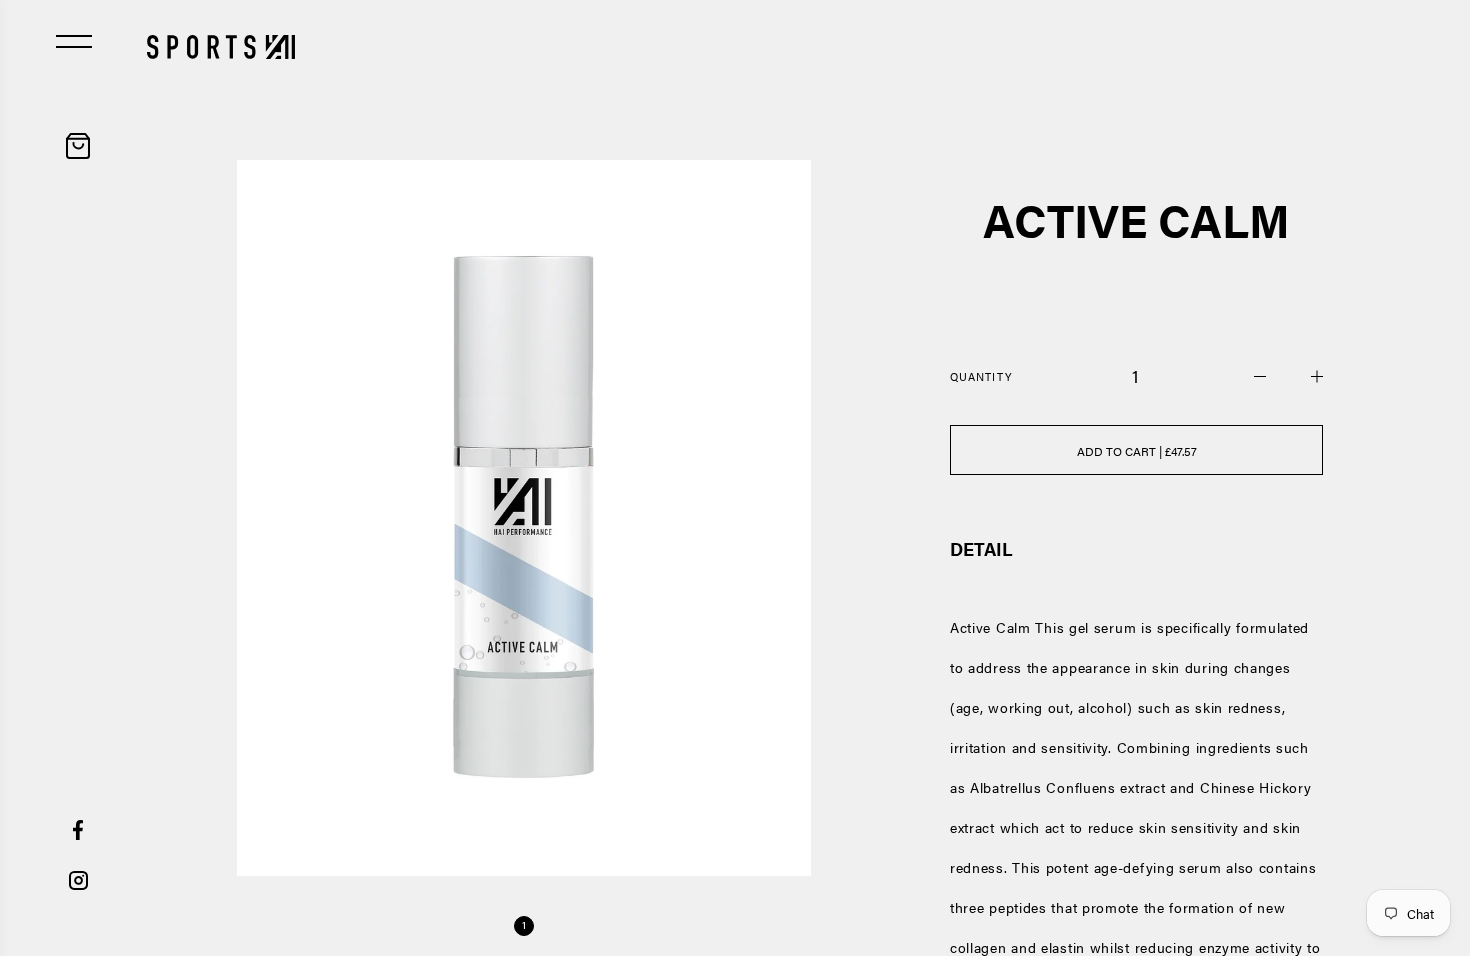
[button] (524, 926)
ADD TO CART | (1137, 451)
